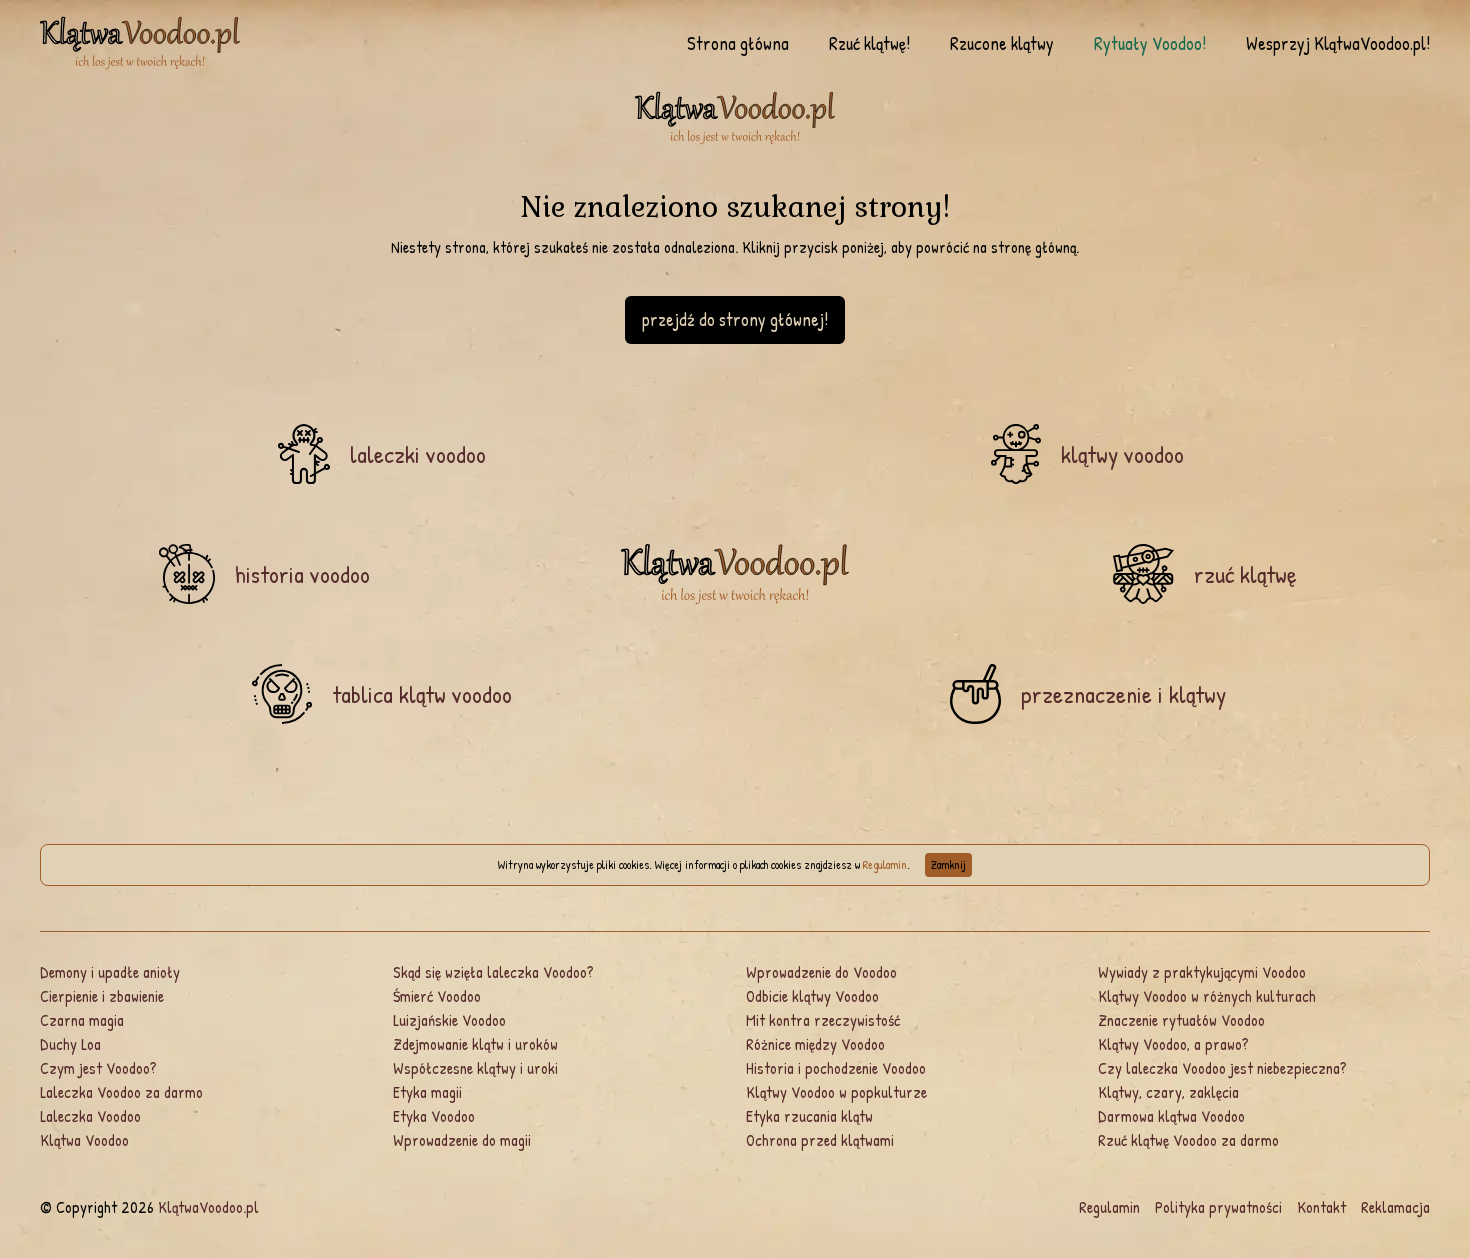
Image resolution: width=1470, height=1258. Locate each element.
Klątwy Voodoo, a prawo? (1173, 1044)
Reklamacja (1395, 1207)
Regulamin (885, 864)
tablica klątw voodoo (422, 694)
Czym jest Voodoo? (98, 1068)
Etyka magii (427, 1092)
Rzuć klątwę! (869, 44)
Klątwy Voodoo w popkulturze (836, 1092)
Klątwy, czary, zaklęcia (1168, 1092)
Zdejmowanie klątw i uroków (475, 1044)
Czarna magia (82, 1020)
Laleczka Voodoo (90, 1116)
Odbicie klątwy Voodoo (812, 996)
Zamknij (948, 864)
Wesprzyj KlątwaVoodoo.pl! (1338, 44)
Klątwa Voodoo (84, 1140)
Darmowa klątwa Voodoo (1171, 1116)
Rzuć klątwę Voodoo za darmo (1188, 1140)
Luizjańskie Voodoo (449, 1020)
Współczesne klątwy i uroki (475, 1068)
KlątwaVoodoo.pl (208, 1207)
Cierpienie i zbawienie (102, 996)
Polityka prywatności (1218, 1207)
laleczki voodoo (418, 454)
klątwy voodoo (1122, 454)
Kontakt (1321, 1207)
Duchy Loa (70, 1044)
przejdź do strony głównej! (735, 319)
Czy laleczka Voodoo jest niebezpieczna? (1222, 1068)
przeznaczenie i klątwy (1123, 694)
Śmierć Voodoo (437, 996)
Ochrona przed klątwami (820, 1140)
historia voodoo (302, 574)
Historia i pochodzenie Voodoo (836, 1068)
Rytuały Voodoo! (1150, 44)
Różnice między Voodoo (815, 1044)
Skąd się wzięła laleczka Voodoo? (493, 972)
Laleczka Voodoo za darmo (121, 1092)
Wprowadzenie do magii (462, 1140)
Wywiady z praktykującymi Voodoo (1202, 972)
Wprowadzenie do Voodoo (821, 972)
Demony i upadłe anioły (110, 972)
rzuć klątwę (1245, 574)
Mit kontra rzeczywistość (823, 1020)
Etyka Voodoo (434, 1116)
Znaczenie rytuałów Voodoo (1181, 1020)
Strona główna (738, 44)
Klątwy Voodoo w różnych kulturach (1207, 996)
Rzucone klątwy (1002, 44)
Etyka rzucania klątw (809, 1116)
